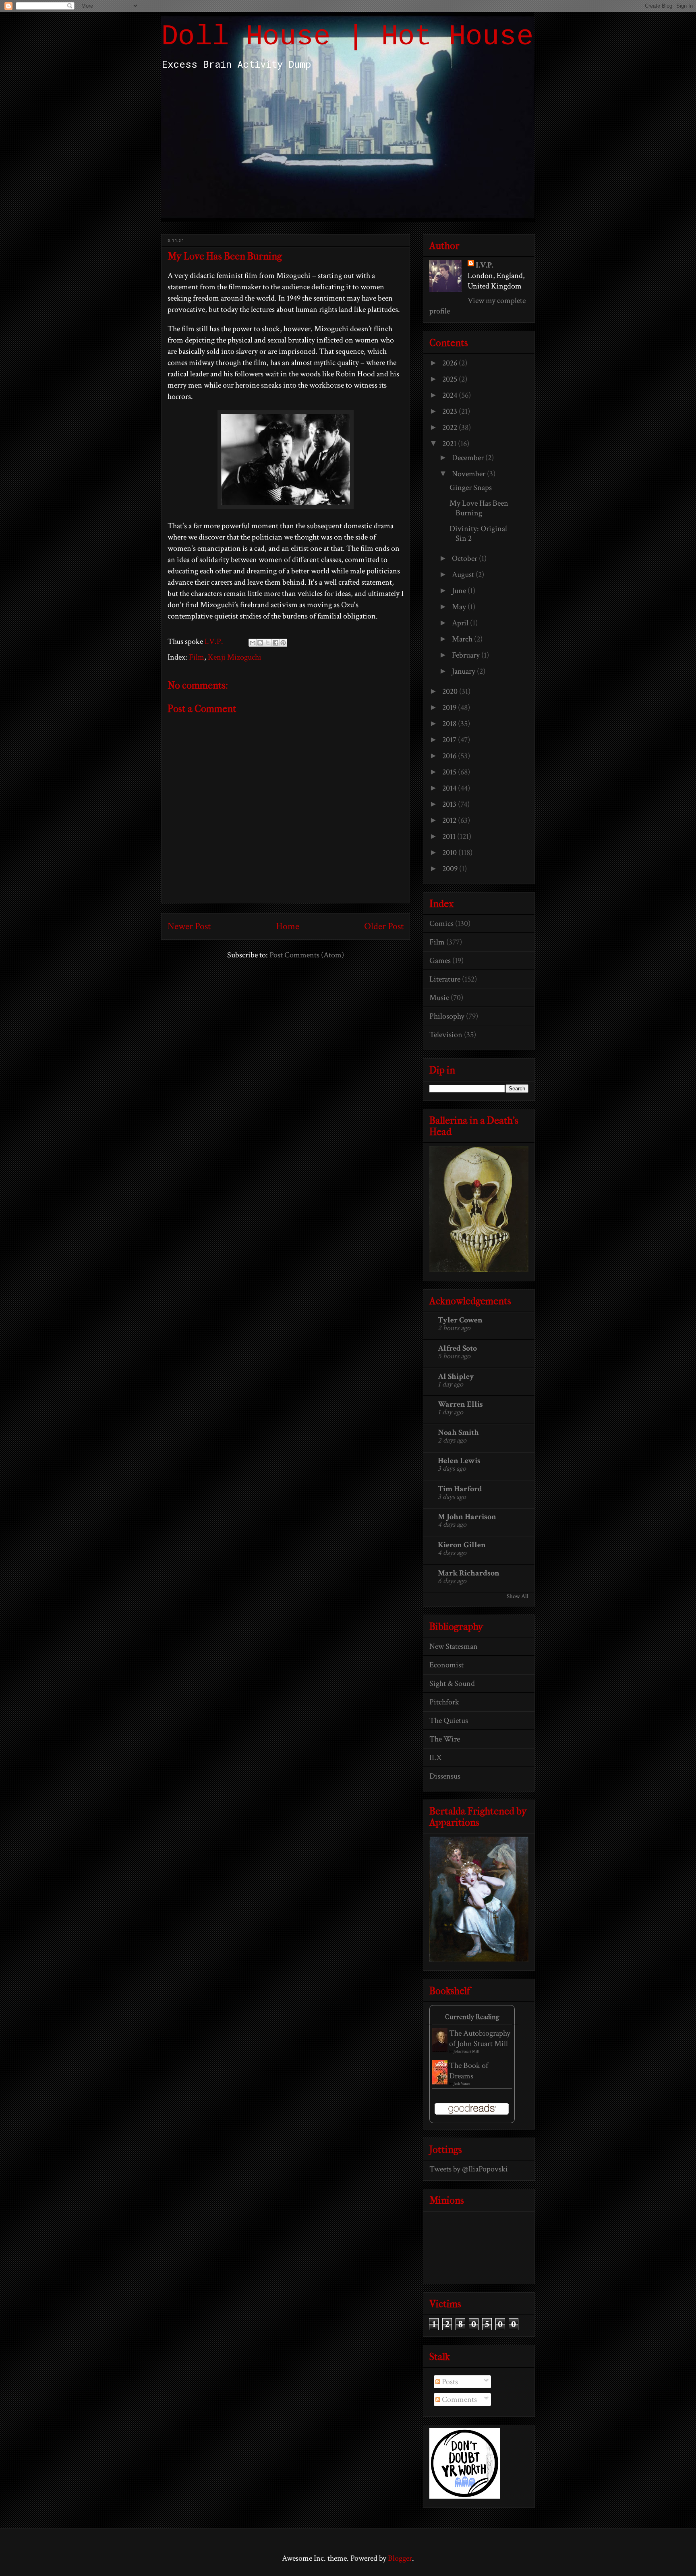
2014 (450, 788)
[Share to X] (268, 643)
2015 (450, 772)
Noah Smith (458, 1432)
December (469, 458)
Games (440, 961)
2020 (451, 691)
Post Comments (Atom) (307, 955)
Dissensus (445, 1776)
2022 (451, 428)
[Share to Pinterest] (283, 643)
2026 (451, 363)
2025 (451, 379)
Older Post (384, 926)
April (461, 623)
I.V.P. (485, 265)
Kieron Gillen (462, 1545)
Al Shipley (456, 1376)
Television (446, 1035)
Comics (441, 924)
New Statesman (454, 1646)
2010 (450, 853)
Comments (459, 2400)
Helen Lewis (459, 1461)
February (467, 655)
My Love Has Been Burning (479, 508)
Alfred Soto (457, 1348)
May (460, 607)
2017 (450, 740)
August (464, 575)
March (463, 639)
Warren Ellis (460, 1404)
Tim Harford (460, 1489)
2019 (450, 708)
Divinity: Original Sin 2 (478, 533)
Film (197, 657)
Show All (518, 1596)
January (464, 671)
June (460, 591)
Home (288, 926)
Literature (445, 979)
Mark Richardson (469, 1573)
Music (439, 998)
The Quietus (449, 1721)
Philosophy (447, 1016)
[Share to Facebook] (275, 643)
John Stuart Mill (466, 2052)
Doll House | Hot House (347, 37)
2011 (450, 837)
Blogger (400, 2558)
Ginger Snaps (471, 488)
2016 (450, 756)
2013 (450, 804)
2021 (450, 444)
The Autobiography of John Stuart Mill (480, 2038)
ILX (435, 1758)
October (465, 558)
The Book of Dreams (469, 2071)
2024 (451, 395)
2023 (451, 411)
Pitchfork (444, 1702)
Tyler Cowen (460, 1320)
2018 (450, 724)
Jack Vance (462, 2084)
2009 (451, 869)
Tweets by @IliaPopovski (469, 2169)
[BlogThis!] (260, 643)
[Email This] (253, 643)
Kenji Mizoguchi (235, 657)
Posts (449, 2382)
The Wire (445, 1739)
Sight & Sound (452, 1683)
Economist (446, 1665)
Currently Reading (472, 2017)
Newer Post (189, 926)
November (469, 474)
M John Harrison (467, 1517)
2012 (450, 820)
